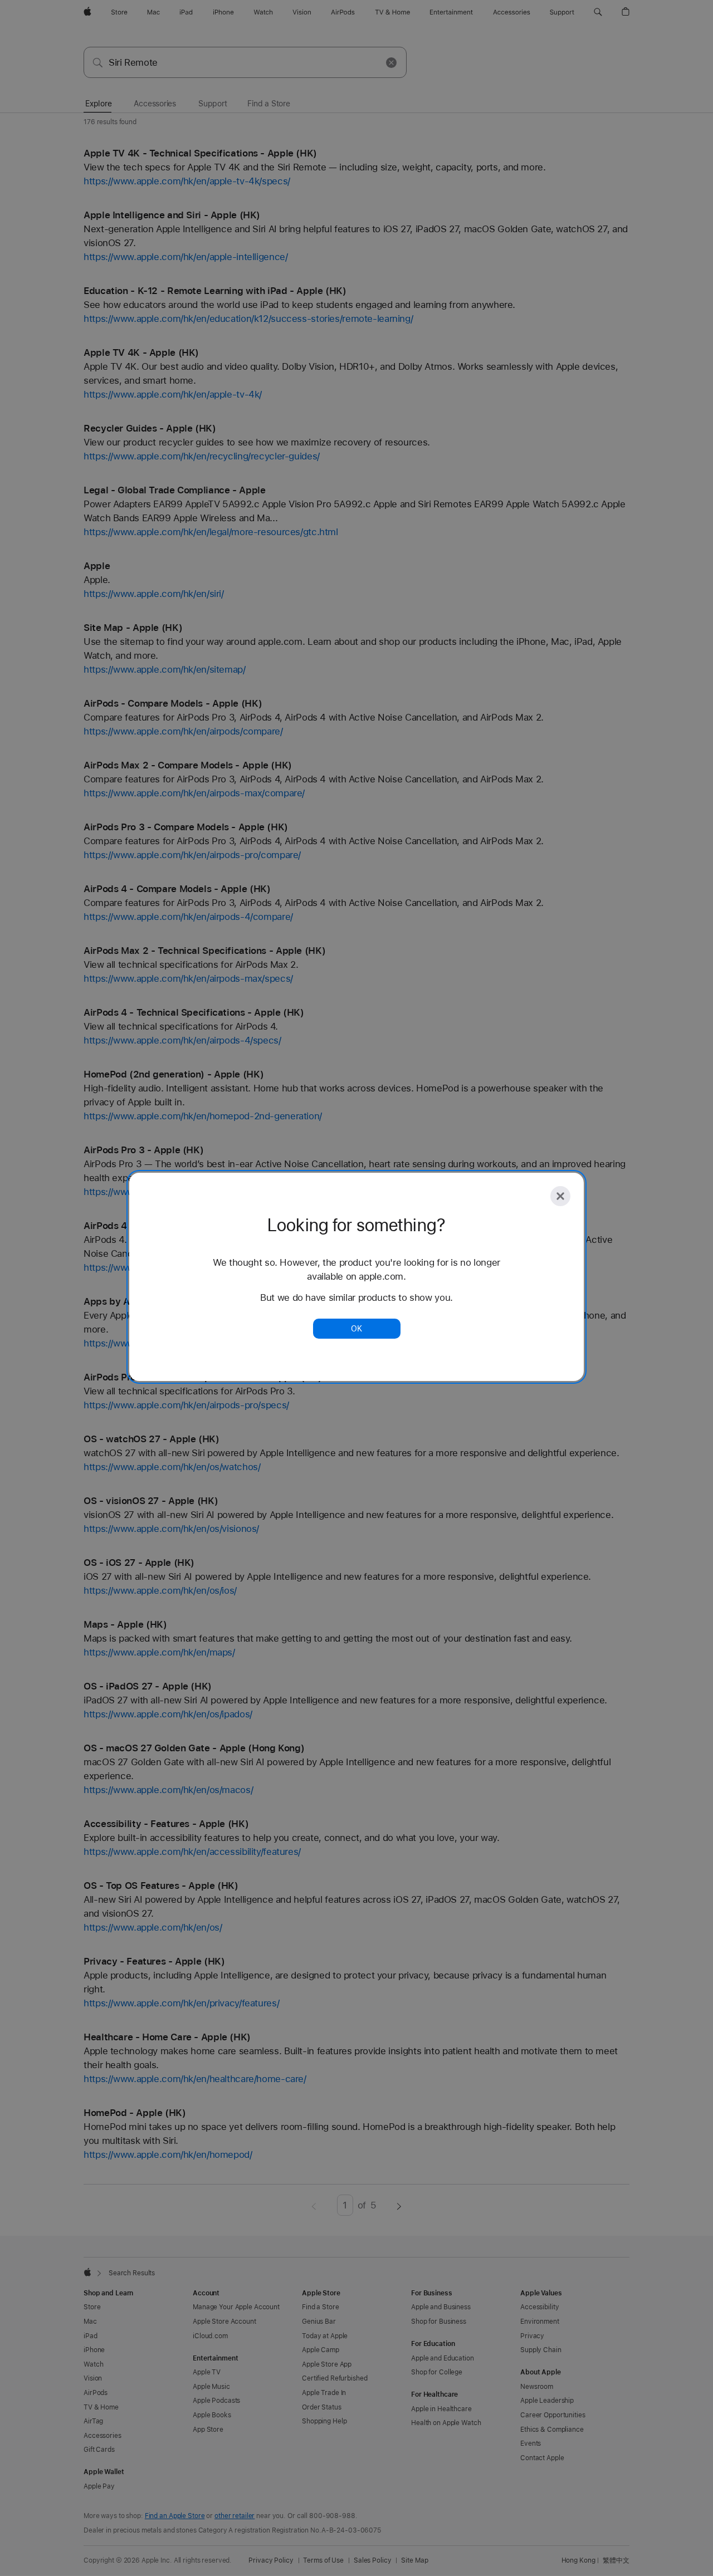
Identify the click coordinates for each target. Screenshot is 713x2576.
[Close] (560, 1196)
